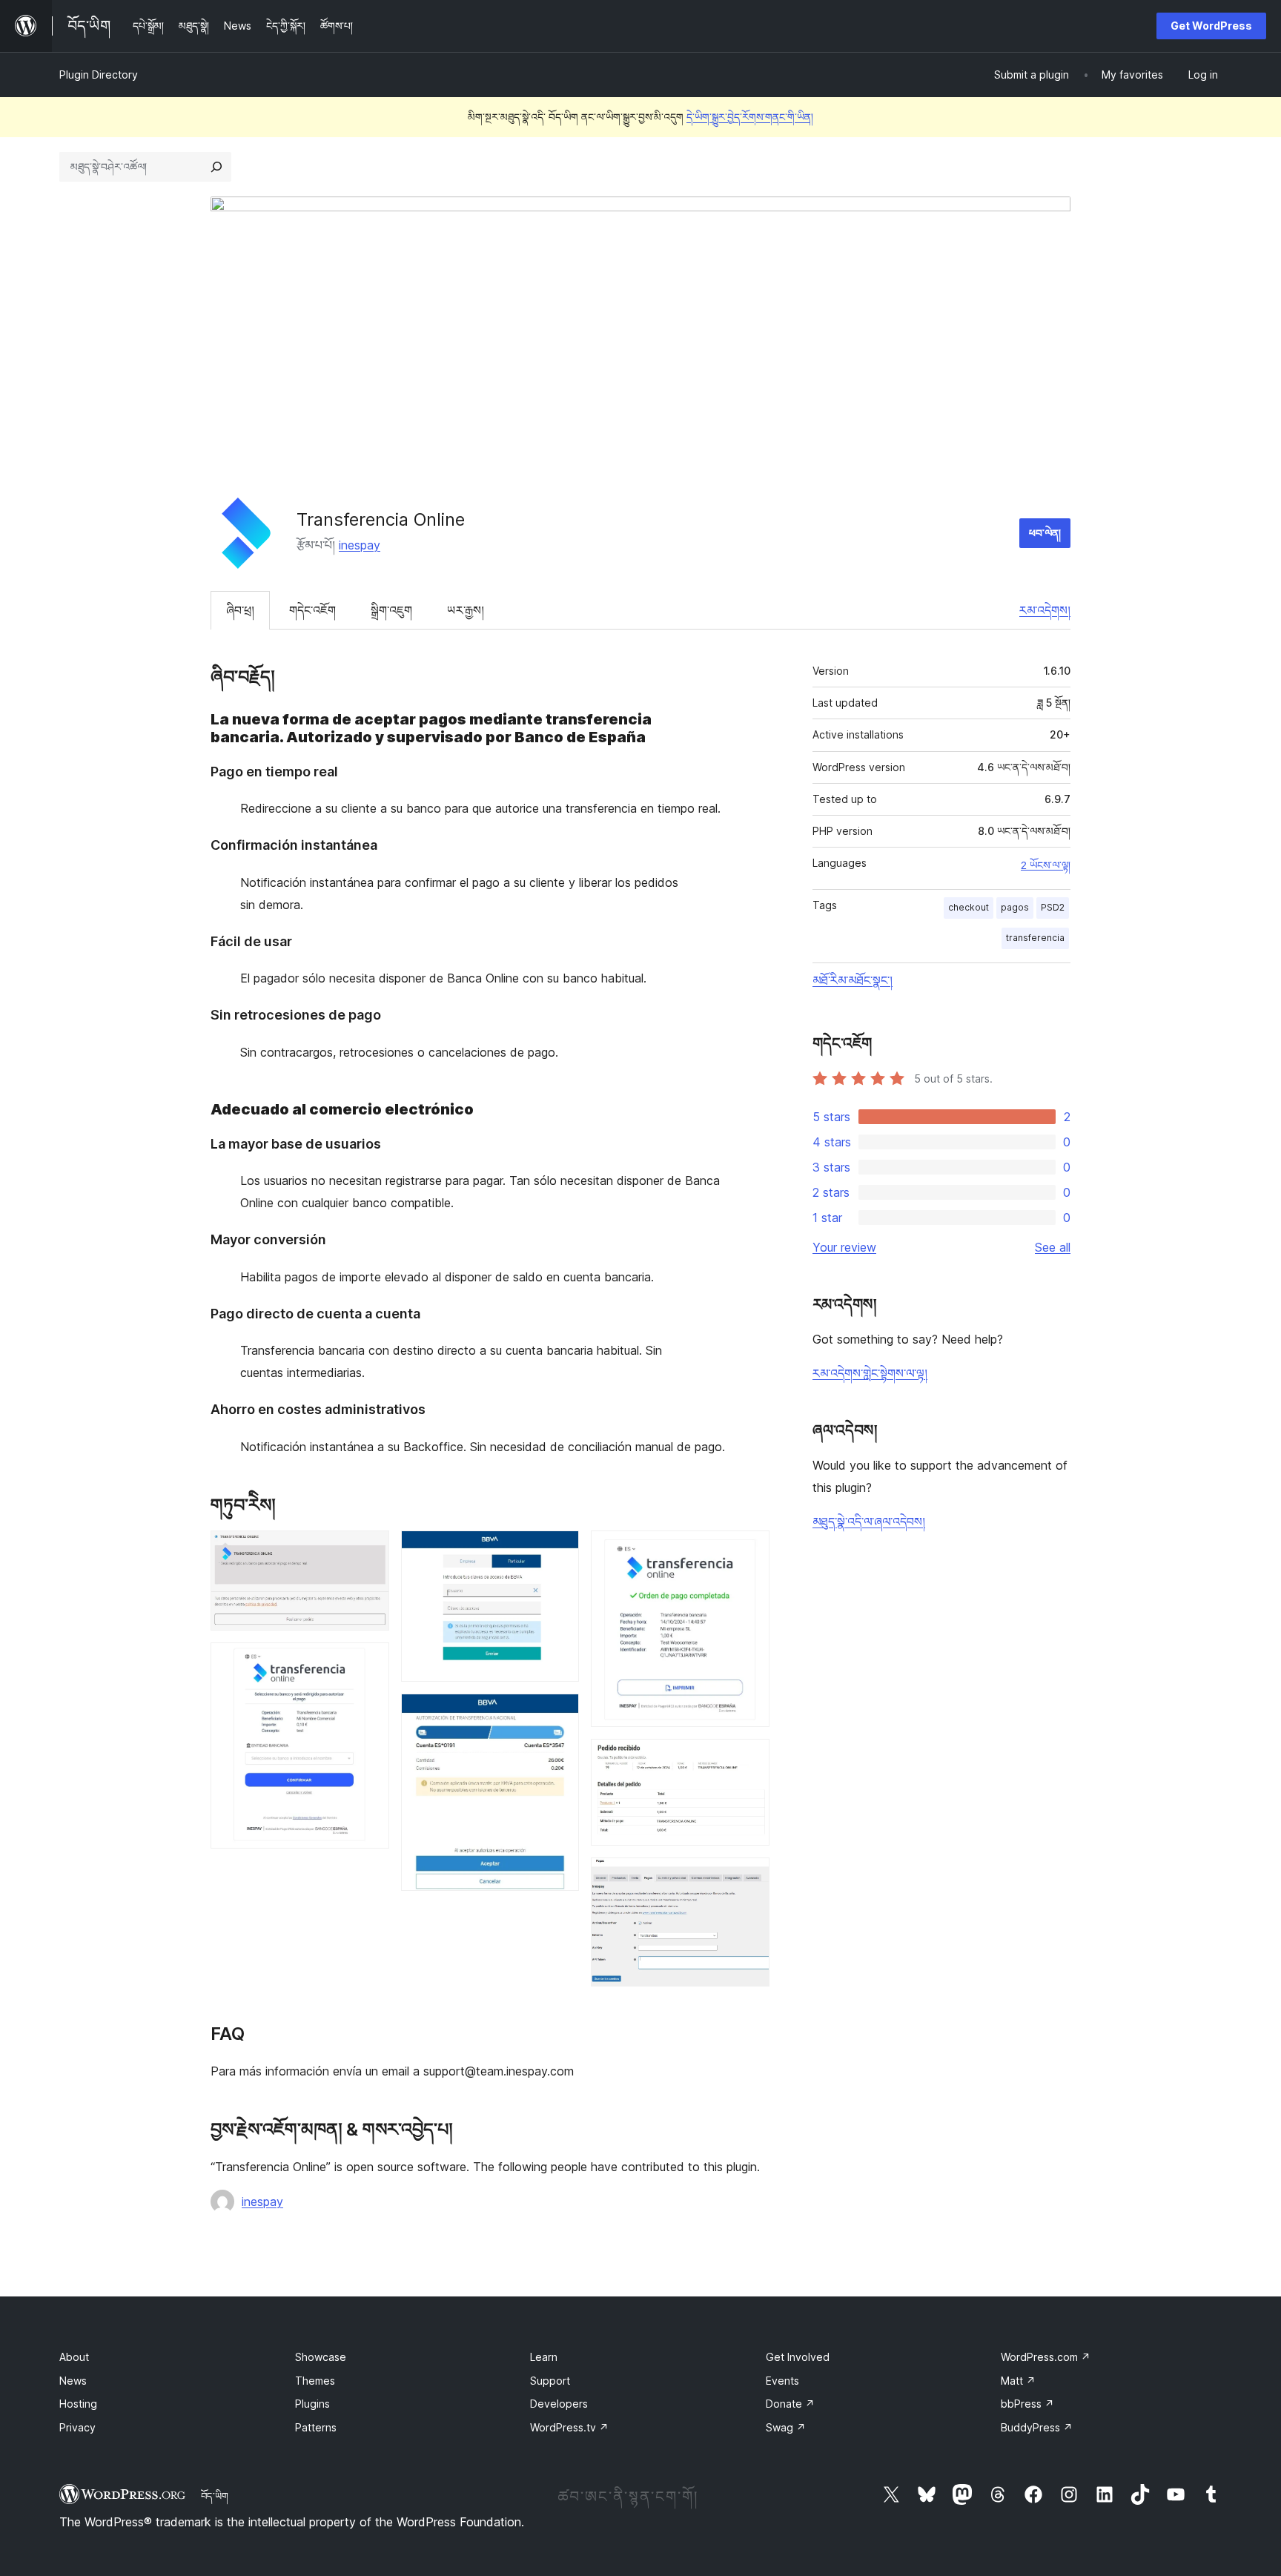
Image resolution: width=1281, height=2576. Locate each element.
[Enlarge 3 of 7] (559, 1550)
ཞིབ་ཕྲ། (240, 610)
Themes (315, 2381)
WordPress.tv (569, 2427)
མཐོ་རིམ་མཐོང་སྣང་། (853, 980)
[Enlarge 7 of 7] (749, 1877)
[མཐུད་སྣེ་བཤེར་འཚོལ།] (216, 167)
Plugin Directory (99, 75)
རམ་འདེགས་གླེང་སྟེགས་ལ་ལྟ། (870, 1373)
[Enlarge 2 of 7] (369, 1662)
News (73, 2381)
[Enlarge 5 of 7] (749, 1550)
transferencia (1035, 938)
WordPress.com (1046, 2357)
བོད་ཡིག (215, 2496)
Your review (844, 1247)
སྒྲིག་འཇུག (391, 610)
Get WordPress (1211, 26)
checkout (969, 907)
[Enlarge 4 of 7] (559, 1714)
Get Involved (798, 2357)
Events (782, 2381)
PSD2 (1053, 907)
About (74, 2357)
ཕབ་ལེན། (1045, 533)
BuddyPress (1037, 2427)
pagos (1015, 907)
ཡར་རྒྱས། (466, 610)
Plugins (312, 2404)
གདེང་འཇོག (312, 610)
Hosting (78, 2404)
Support (550, 2381)
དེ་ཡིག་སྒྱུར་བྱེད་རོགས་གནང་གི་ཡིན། (750, 117)
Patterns (316, 2427)
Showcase (321, 2357)
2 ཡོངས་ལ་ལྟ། (1046, 865)
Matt (1018, 2381)
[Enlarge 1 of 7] (369, 1550)
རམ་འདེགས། (1045, 610)
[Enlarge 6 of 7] (749, 1759)
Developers (559, 2404)
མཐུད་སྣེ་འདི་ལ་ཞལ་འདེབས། (869, 1522)
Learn (544, 2357)
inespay (360, 545)
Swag (786, 2427)
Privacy (77, 2427)
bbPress (1027, 2404)
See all (1053, 1247)
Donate (790, 2404)
